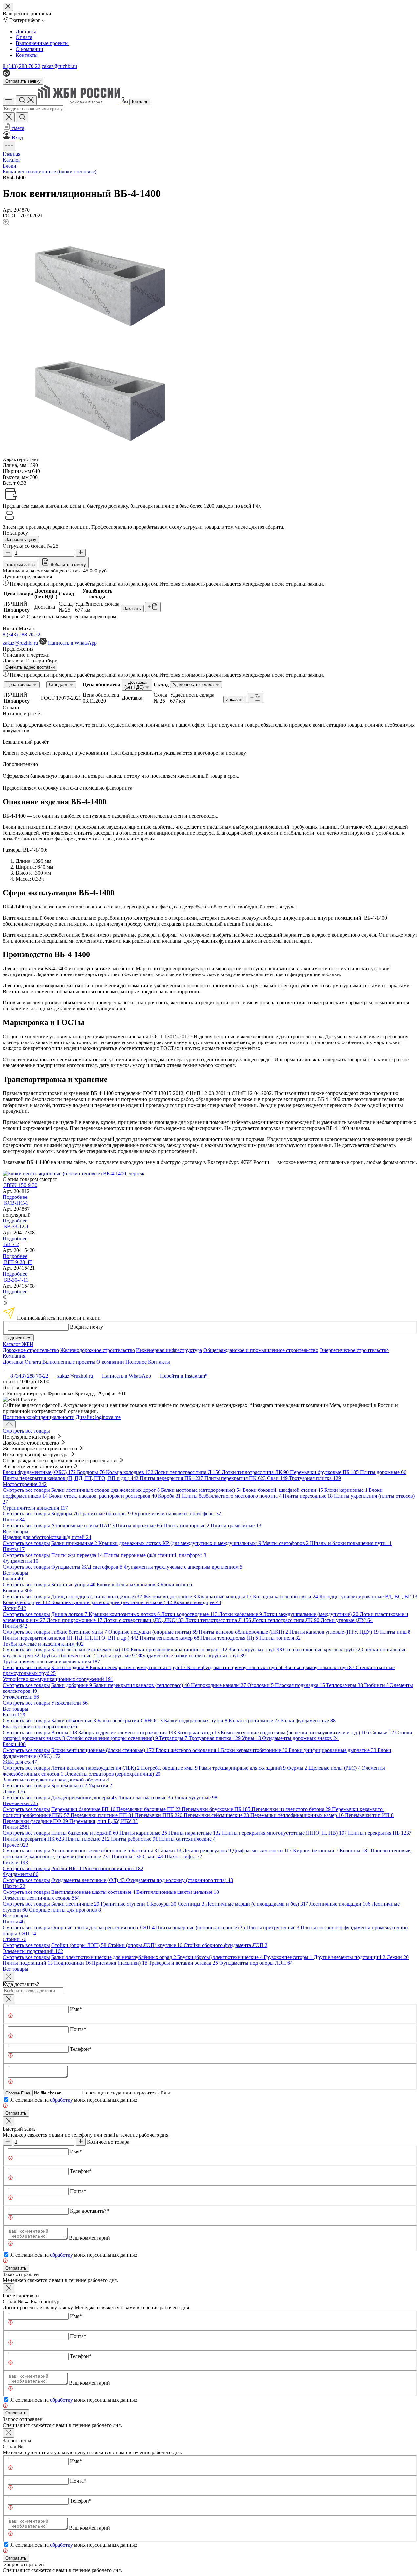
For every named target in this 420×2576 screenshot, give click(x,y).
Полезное (136, 1362)
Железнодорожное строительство (98, 1350)
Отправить (16, 2113)
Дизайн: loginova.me (98, 1417)
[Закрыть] (9, 1999)
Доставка (26, 31)
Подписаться (18, 1338)
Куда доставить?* (89, 2211)
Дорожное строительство (31, 1350)
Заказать (132, 608)
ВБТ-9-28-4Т (18, 1262)
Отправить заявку (23, 81)
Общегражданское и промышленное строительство (261, 1350)
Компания (14, 1356)
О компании (30, 49)
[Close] (9, 1977)
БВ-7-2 (11, 1244)
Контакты (27, 55)
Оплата (24, 37)
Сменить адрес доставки (30, 667)
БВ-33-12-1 (16, 1227)
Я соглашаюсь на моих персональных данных (74, 2100)
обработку (61, 2100)
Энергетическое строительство (354, 1350)
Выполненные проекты (42, 43)
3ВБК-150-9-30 (21, 1185)
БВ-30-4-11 (16, 1280)
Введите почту (86, 1327)
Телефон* (81, 2049)
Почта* (78, 2029)
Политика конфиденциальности (39, 1417)
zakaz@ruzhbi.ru (59, 66)
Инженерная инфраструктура (169, 1350)
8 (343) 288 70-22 (21, 66)
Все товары (15, 1531)
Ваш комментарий (89, 2238)
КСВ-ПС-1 (16, 1203)
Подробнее (15, 1197)
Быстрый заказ (20, 564)
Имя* (76, 2009)
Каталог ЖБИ (18, 1344)
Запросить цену (21, 539)
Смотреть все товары (26, 1431)
